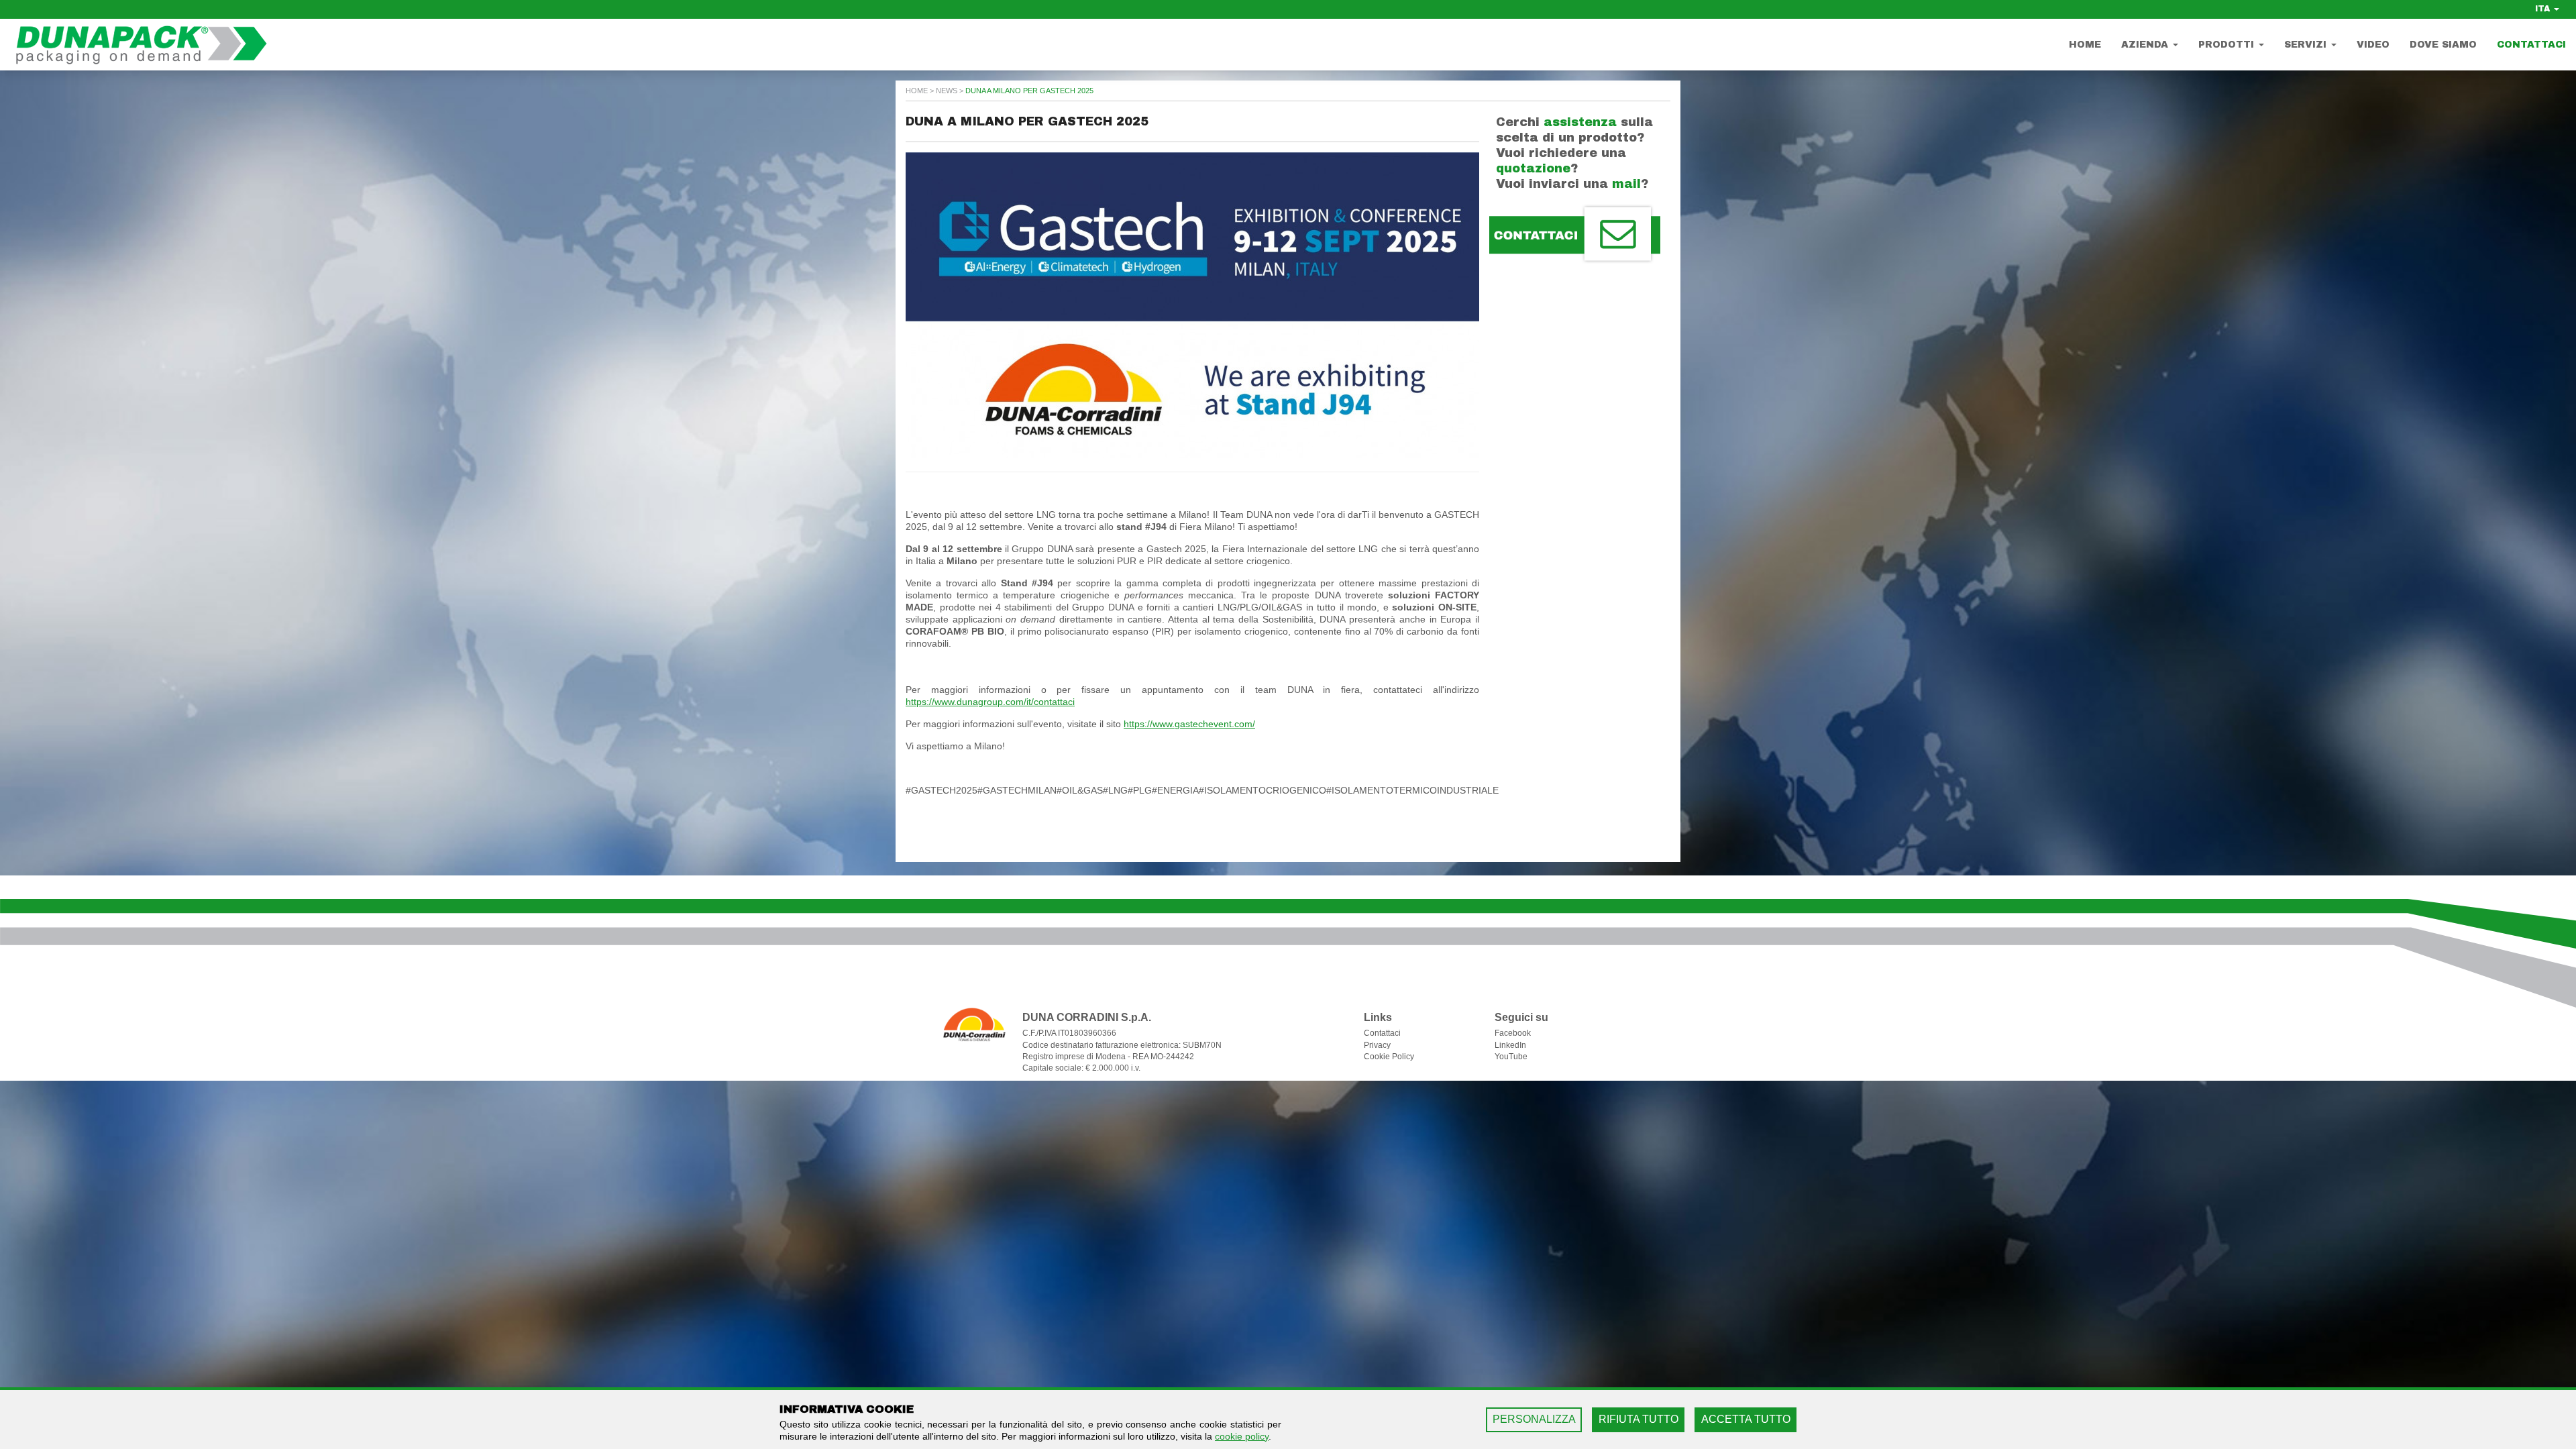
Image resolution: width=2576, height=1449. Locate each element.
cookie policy (1242, 1436)
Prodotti (2228, 45)
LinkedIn (1510, 1045)
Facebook (1513, 1033)
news (947, 91)
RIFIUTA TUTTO (1639, 1419)
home (917, 91)
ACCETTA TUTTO (1746, 1419)
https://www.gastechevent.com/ (1189, 724)
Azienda (2146, 45)
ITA (2544, 9)
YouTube (1511, 1057)
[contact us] (1575, 235)
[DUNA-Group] (141, 50)
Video (2373, 45)
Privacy (1377, 1045)
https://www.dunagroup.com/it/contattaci (990, 702)
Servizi (2307, 45)
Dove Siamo (2443, 45)
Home (2085, 45)
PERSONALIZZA (1534, 1419)
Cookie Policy (1389, 1057)
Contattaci (2531, 45)
